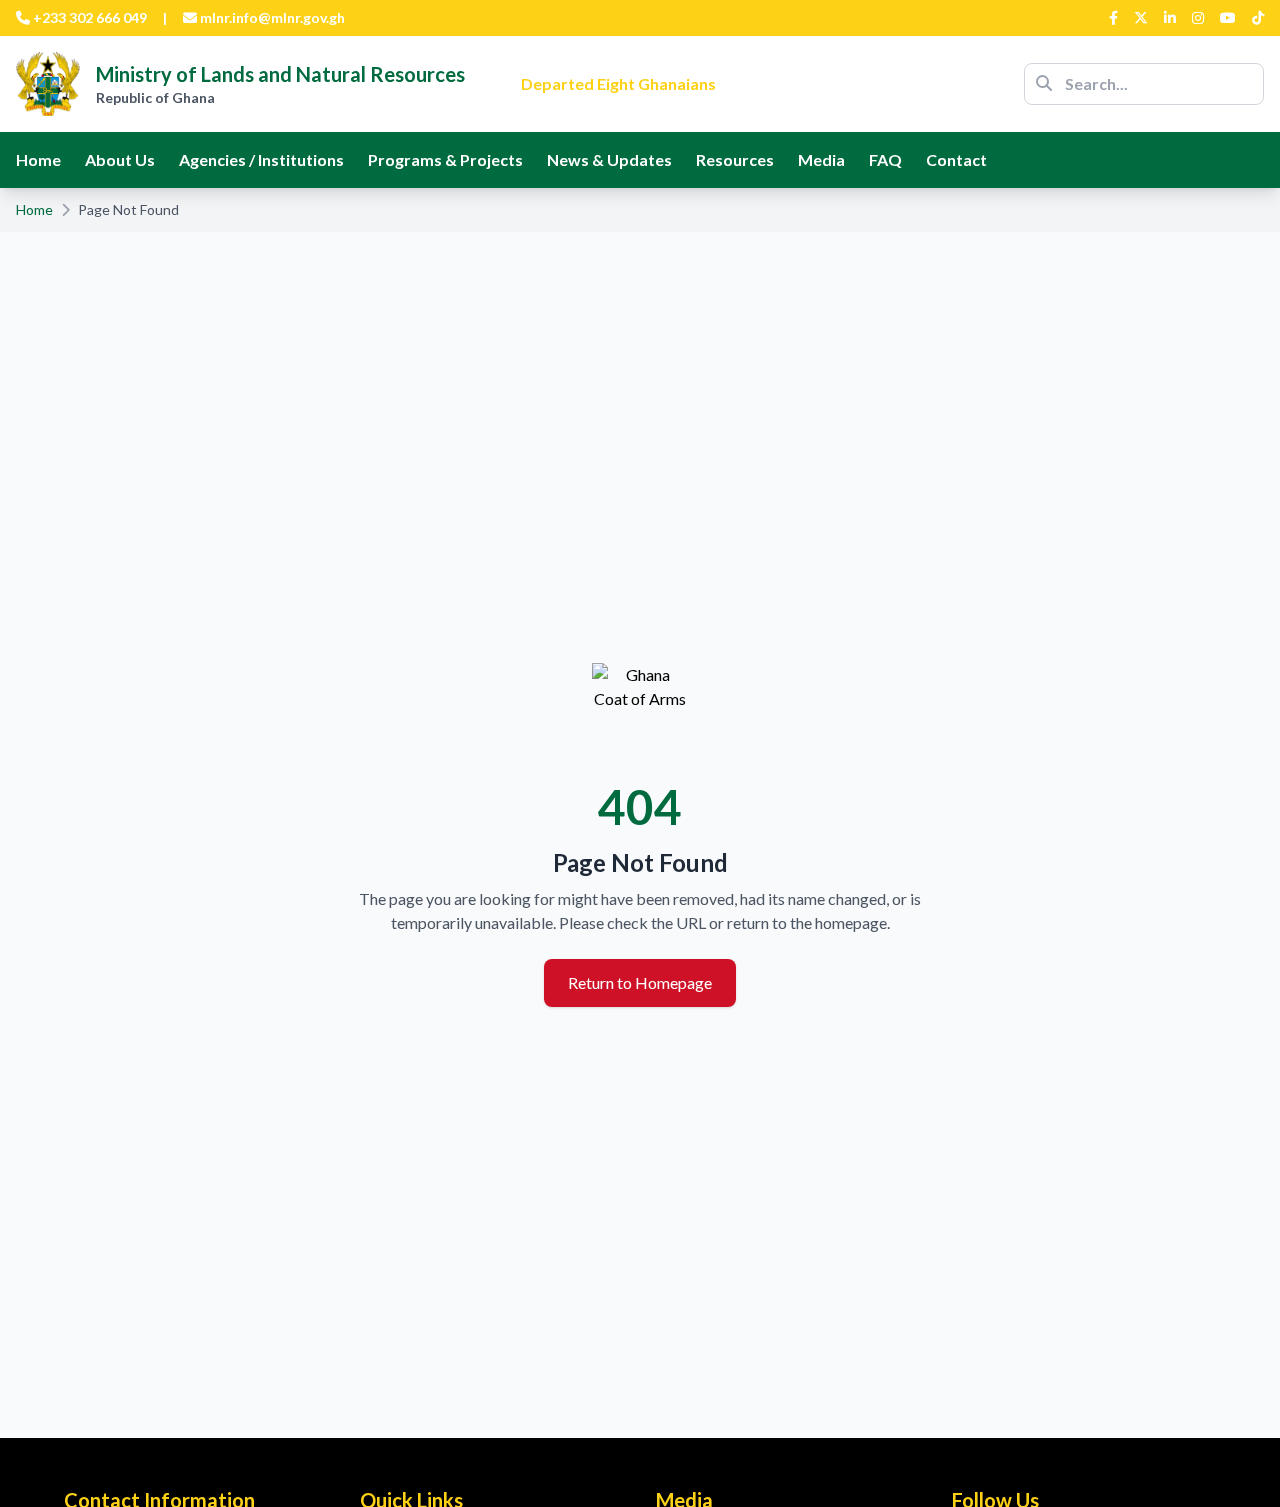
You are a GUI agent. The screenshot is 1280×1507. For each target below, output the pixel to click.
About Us (120, 159)
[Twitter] (1141, 18)
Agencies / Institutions (261, 159)
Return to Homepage (640, 982)
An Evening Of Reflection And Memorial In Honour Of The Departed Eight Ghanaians (733, 71)
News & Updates (609, 159)
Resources (735, 159)
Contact (956, 159)
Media (821, 159)
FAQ (885, 159)
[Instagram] (1198, 18)
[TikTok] (1258, 18)
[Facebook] (1113, 18)
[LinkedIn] (1170, 18)
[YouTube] (1228, 18)
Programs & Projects (445, 159)
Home (38, 159)
